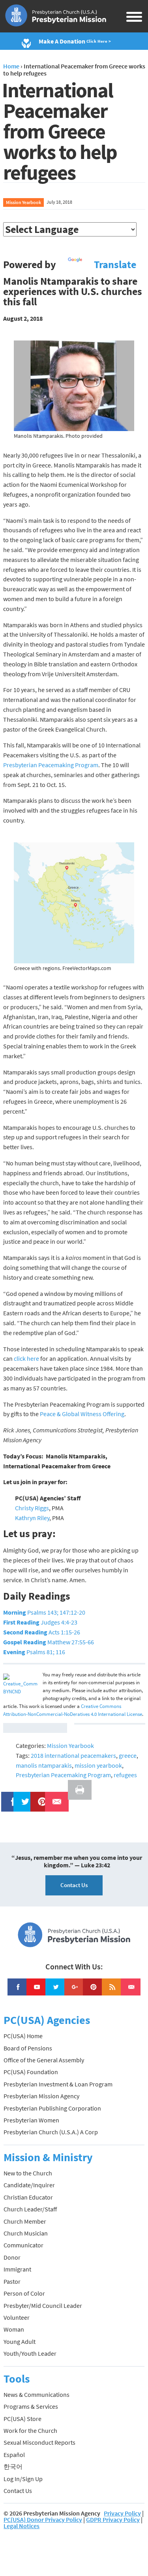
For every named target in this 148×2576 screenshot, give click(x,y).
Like (9, 1797)
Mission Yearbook (23, 202)
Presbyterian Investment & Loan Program (58, 2084)
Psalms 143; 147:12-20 (44, 1612)
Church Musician (26, 2233)
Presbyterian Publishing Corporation (52, 2108)
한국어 (13, 2466)
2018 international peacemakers (73, 1755)
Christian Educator (28, 2197)
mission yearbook (98, 1765)
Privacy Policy (122, 2513)
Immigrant (17, 2269)
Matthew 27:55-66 (49, 1642)
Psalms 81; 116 (34, 1652)
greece (128, 1755)
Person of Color (24, 2293)
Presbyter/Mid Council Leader (43, 2306)
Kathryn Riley (32, 1518)
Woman (14, 2329)
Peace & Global (60, 1414)
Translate (115, 265)
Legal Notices (22, 2526)
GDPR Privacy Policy (113, 2519)
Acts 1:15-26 (42, 1632)
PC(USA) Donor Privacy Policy (43, 2519)
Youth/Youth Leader (30, 2353)
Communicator (23, 2245)
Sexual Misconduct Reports (39, 2442)
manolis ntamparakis (44, 1765)
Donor (12, 2257)
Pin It (39, 1797)
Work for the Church (30, 2430)
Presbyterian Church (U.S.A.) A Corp (51, 2132)
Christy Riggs (32, 1508)
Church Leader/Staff (30, 2209)
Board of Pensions (28, 2048)
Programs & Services (31, 2406)
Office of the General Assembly (44, 2060)
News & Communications (37, 2394)
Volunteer (17, 2317)
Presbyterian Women (31, 2120)
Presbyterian (20, 765)
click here (27, 1358)
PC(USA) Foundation (31, 2072)
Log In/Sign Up (23, 2479)
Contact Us (74, 1885)
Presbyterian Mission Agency (41, 2096)
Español (14, 2455)
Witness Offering (102, 1414)
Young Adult (20, 2341)
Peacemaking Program (68, 765)
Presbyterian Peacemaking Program (63, 1775)
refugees (125, 1775)
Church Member (25, 2221)
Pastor (12, 2281)
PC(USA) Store (22, 2419)
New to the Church (28, 2173)
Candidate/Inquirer (29, 2185)
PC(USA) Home (23, 2036)
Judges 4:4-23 (40, 1622)
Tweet (23, 1797)
